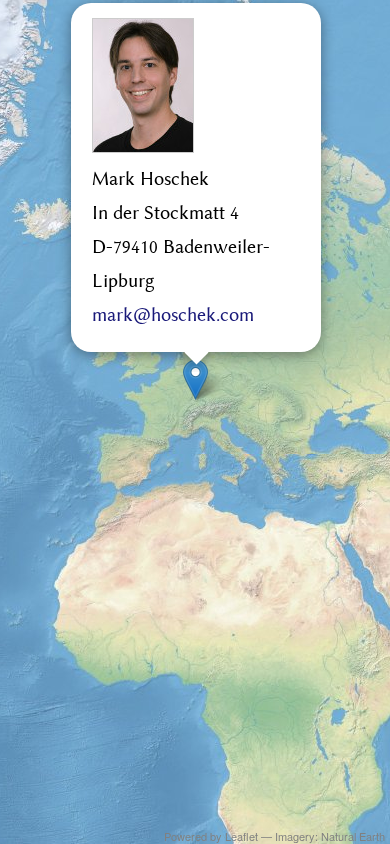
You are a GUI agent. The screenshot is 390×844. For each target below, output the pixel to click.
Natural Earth (353, 836)
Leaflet (241, 836)
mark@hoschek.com (173, 315)
